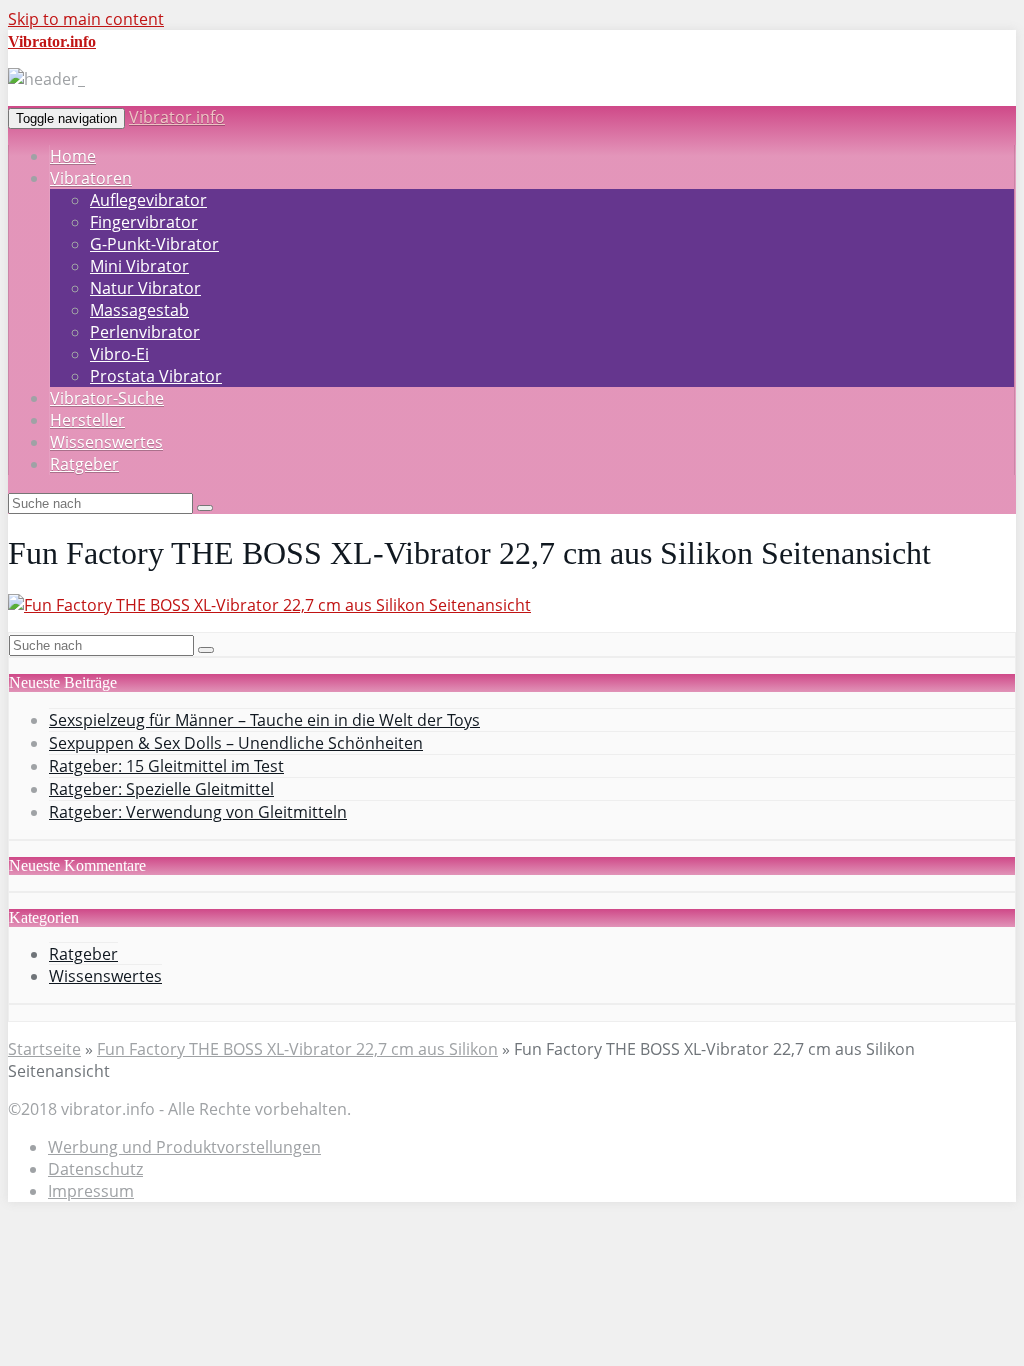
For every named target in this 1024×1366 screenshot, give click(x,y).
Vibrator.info (177, 117)
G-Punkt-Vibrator (154, 244)
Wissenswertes (106, 442)
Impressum (91, 1191)
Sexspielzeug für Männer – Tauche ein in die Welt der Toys (264, 720)
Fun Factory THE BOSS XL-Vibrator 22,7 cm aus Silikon (297, 1049)
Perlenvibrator (145, 332)
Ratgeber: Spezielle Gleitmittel (161, 789)
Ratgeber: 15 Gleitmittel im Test (166, 766)
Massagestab (139, 310)
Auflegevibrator (148, 200)
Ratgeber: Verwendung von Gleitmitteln (198, 812)
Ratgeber (84, 464)
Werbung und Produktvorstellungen (184, 1147)
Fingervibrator (144, 222)
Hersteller (87, 420)
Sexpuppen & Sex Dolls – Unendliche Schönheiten (236, 743)
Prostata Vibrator (156, 376)
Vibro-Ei (119, 354)
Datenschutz (95, 1169)
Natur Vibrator (145, 288)
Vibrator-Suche (107, 398)
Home (73, 156)
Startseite (44, 1049)
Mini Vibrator (139, 266)
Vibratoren (91, 178)
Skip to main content (86, 19)
